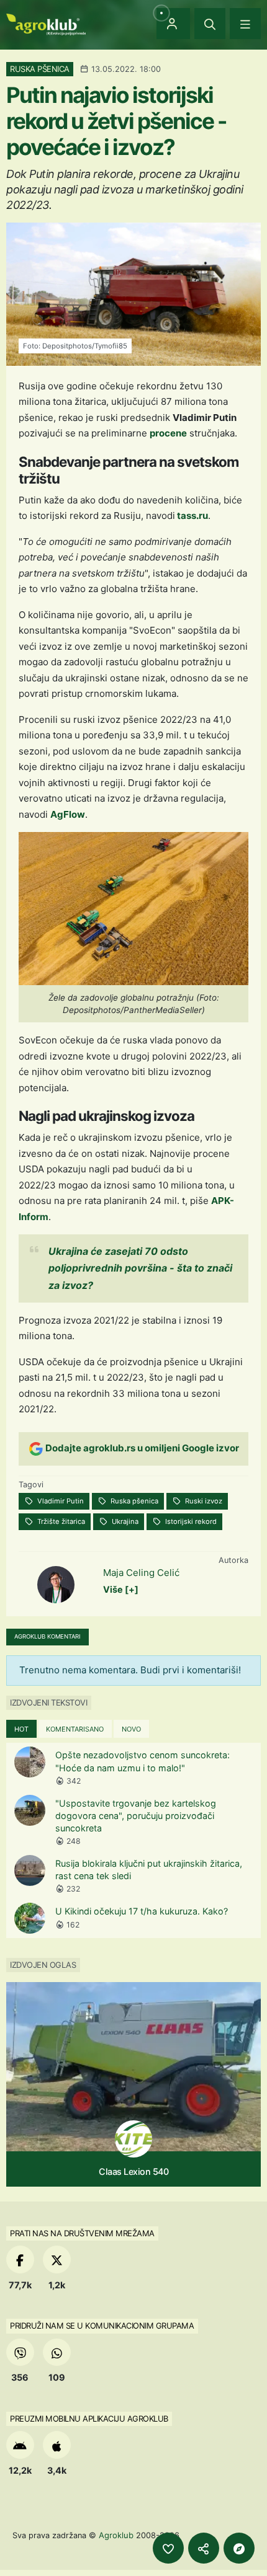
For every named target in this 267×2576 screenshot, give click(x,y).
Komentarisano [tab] (75, 1729)
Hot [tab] (21, 1729)
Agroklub (116, 2535)
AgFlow (68, 814)
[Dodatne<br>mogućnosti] (239, 2548)
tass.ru (192, 516)
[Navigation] (245, 24)
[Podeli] (204, 2548)
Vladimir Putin (60, 1501)
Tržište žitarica (60, 1521)
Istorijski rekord (190, 1521)
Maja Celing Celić (141, 1573)
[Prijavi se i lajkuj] (168, 2548)
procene (168, 433)
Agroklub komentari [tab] (48, 1636)
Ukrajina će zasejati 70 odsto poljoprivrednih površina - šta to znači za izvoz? (140, 1268)
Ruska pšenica (133, 1501)
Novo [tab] (131, 1729)
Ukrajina (124, 1521)
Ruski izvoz (203, 1501)
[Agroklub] (46, 23)
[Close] (210, 24)
